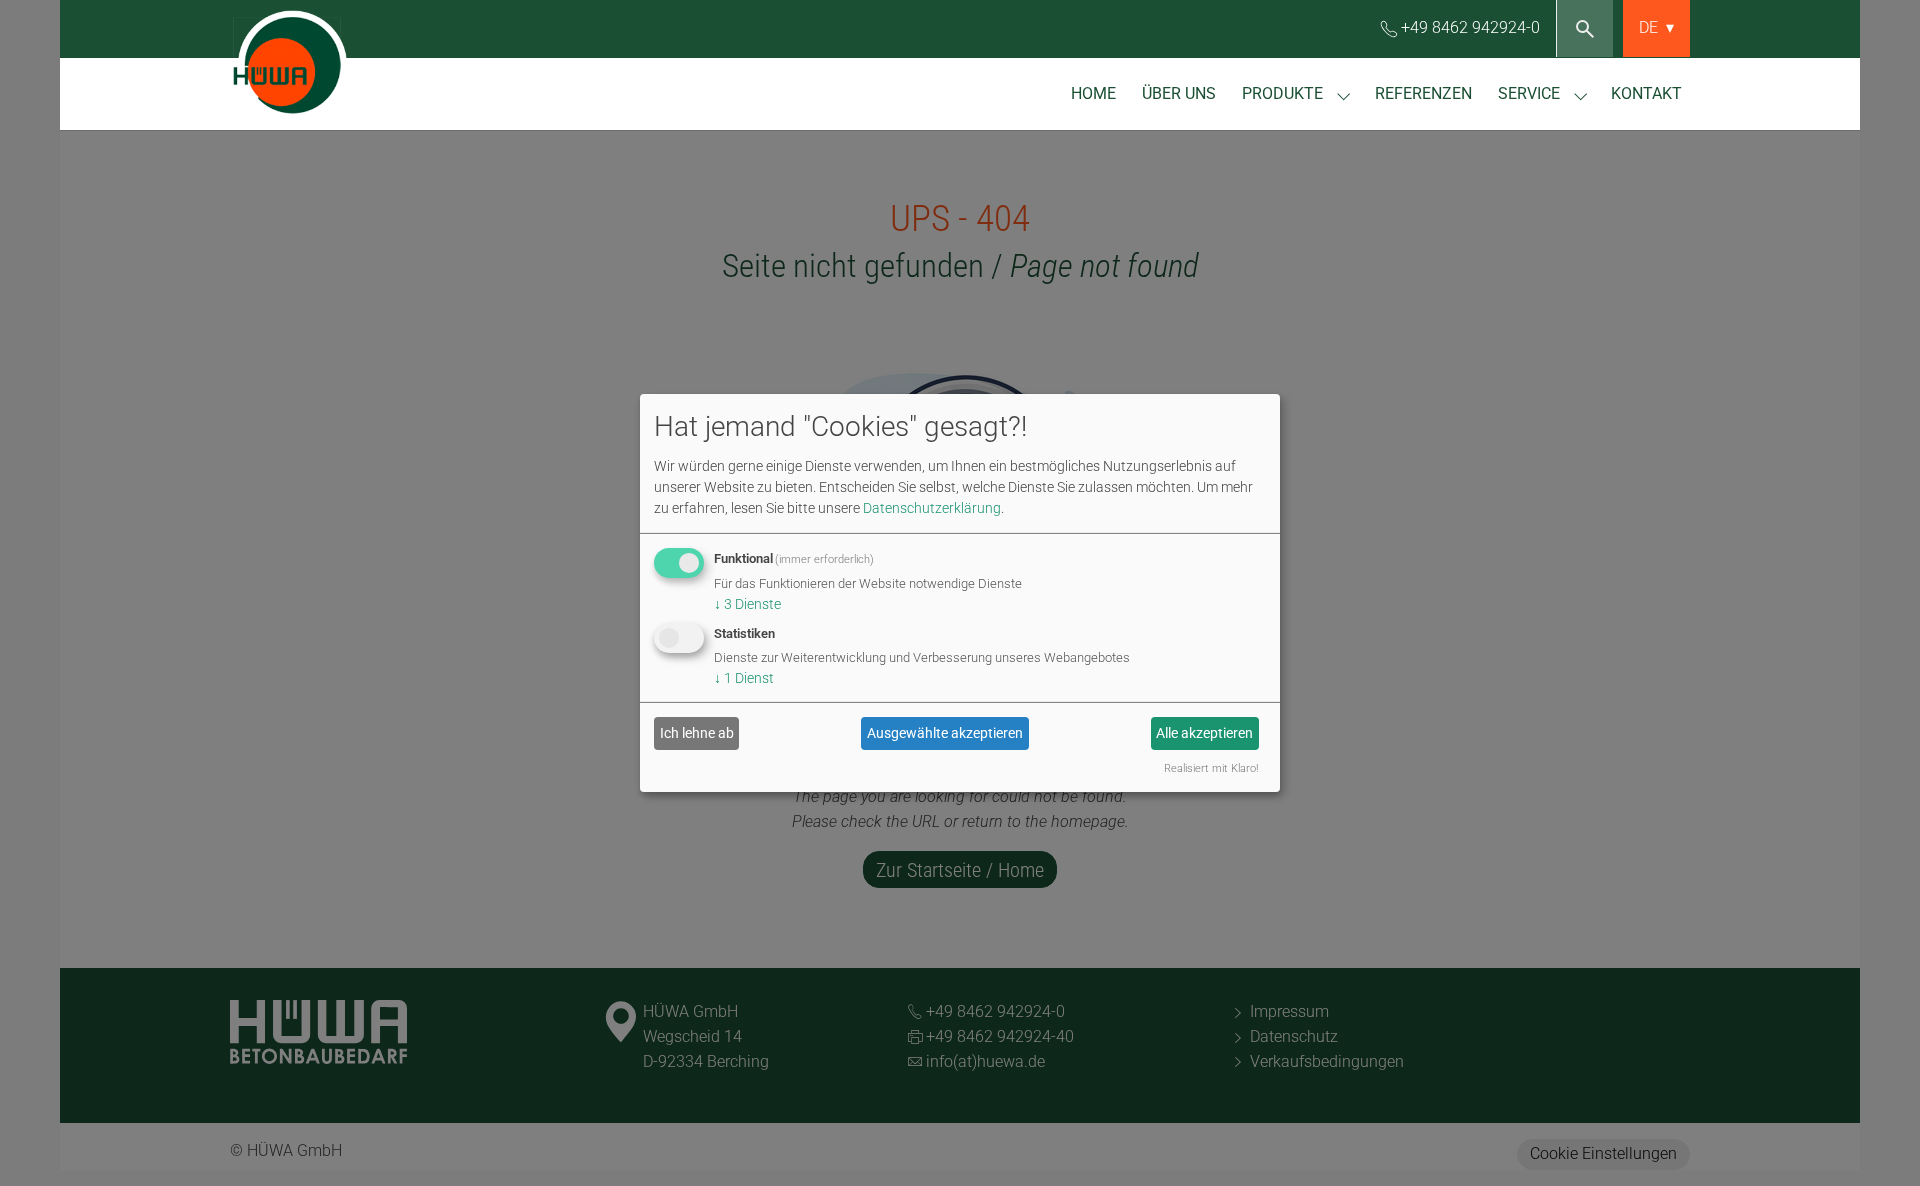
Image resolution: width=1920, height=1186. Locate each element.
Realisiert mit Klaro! (1211, 768)
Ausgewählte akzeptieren (945, 733)
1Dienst (744, 678)
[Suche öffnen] (1584, 28)
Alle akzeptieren (1204, 733)
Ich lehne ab (697, 733)
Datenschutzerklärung (932, 507)
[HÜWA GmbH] (330, 64)
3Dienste (747, 603)
